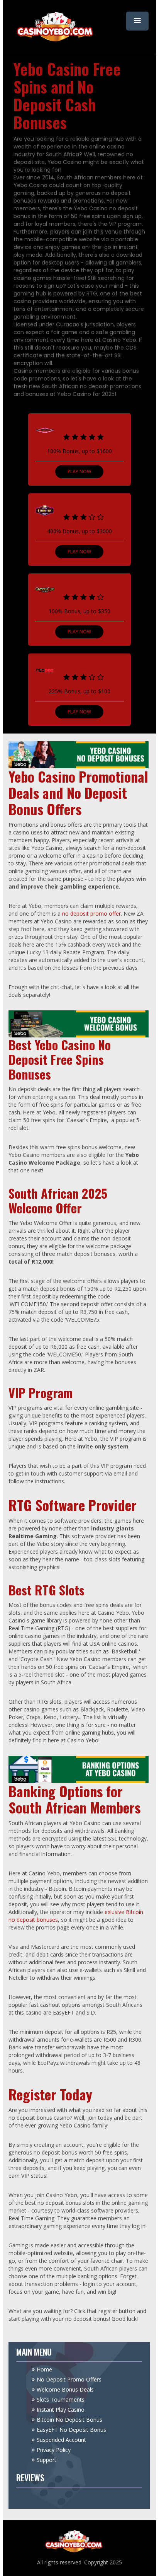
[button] (137, 21)
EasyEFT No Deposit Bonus (71, 2430)
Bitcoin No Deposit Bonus (69, 2420)
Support (47, 2460)
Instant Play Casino (61, 2410)
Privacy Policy (54, 2450)
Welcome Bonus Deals (65, 2389)
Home (44, 2369)
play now (79, 472)
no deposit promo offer (91, 914)
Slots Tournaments (61, 2399)
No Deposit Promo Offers (69, 2379)
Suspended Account (61, 2440)
